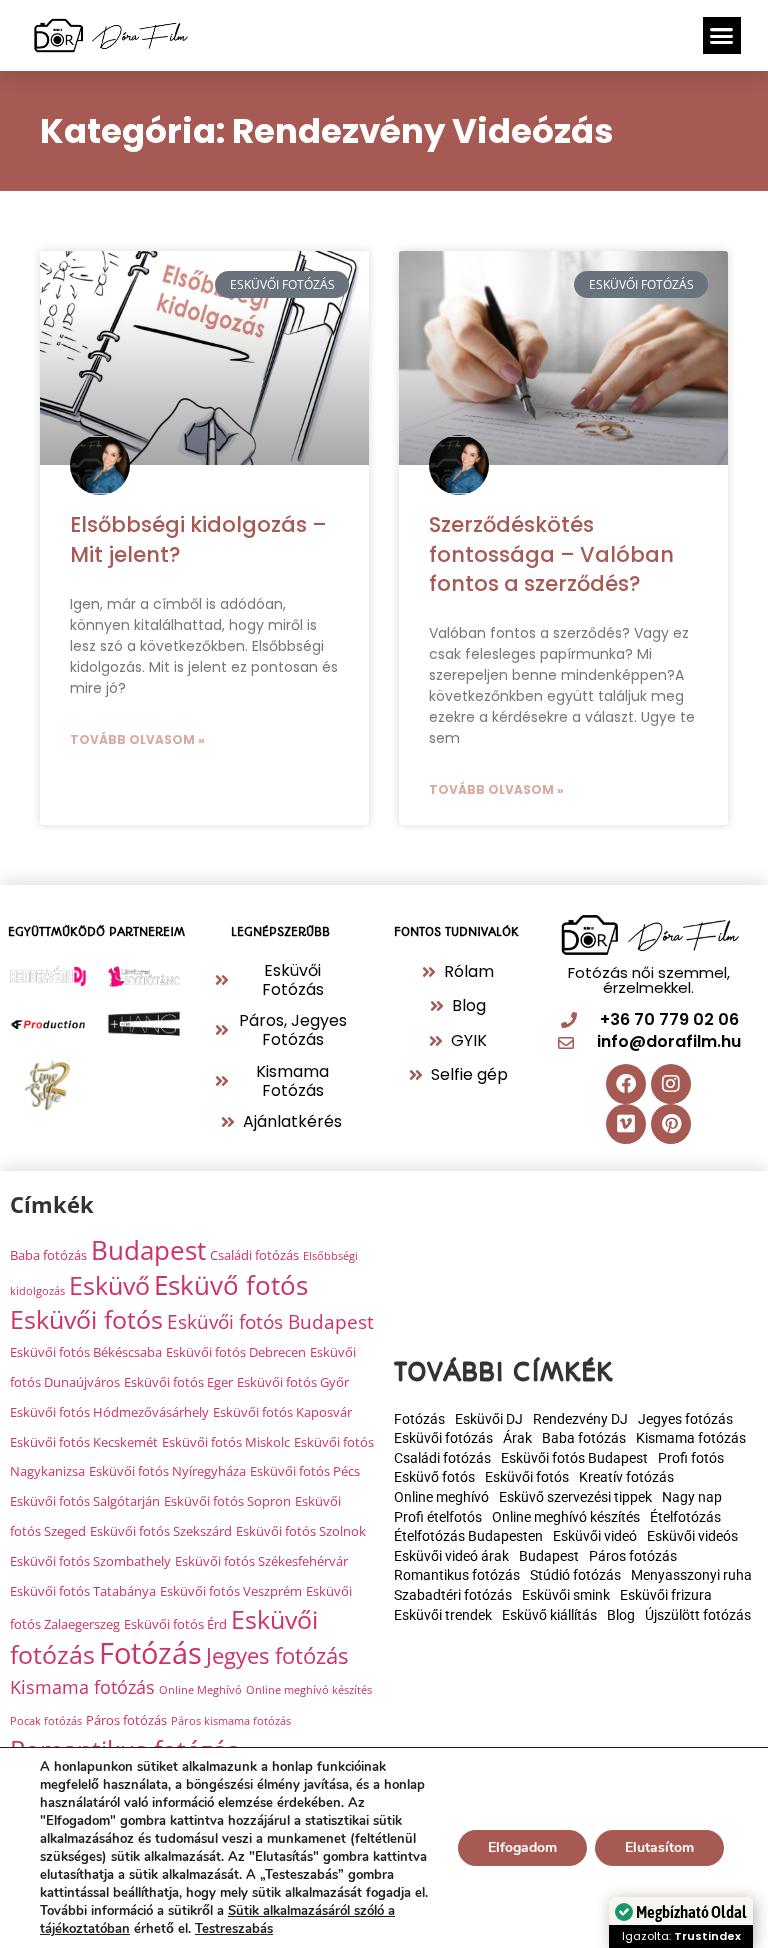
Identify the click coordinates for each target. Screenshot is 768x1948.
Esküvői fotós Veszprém (231, 1591)
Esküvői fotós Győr (293, 1382)
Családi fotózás (254, 1255)
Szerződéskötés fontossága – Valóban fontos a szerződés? (551, 554)
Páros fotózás (126, 1720)
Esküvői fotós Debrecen (236, 1352)
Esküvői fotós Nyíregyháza (167, 1471)
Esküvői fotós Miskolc (226, 1442)
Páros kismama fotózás (231, 1721)
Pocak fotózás (46, 1721)
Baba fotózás (48, 1255)
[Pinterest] (671, 1124)
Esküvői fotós (86, 1319)
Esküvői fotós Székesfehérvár (261, 1561)
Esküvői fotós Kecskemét (84, 1442)
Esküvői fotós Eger (178, 1382)
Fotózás (150, 1653)
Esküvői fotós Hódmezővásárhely (109, 1412)
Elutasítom (659, 1847)
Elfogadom (522, 1847)
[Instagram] (671, 1084)
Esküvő (109, 1285)
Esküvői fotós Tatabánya (83, 1591)
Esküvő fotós (231, 1285)
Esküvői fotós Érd (175, 1624)
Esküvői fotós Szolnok (301, 1531)
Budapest (148, 1250)
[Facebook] (626, 1084)
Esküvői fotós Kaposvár (282, 1412)
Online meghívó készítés (309, 1690)
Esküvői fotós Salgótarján (85, 1501)
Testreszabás (234, 1929)
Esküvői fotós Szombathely (90, 1561)
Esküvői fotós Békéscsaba (86, 1352)
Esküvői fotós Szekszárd (161, 1531)
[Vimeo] (626, 1124)
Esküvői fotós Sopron (227, 1501)
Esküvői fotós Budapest (270, 1321)
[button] (722, 36)
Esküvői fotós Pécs (305, 1471)
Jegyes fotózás (277, 1655)
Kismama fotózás (82, 1687)
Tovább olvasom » (137, 739)
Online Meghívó (200, 1690)
